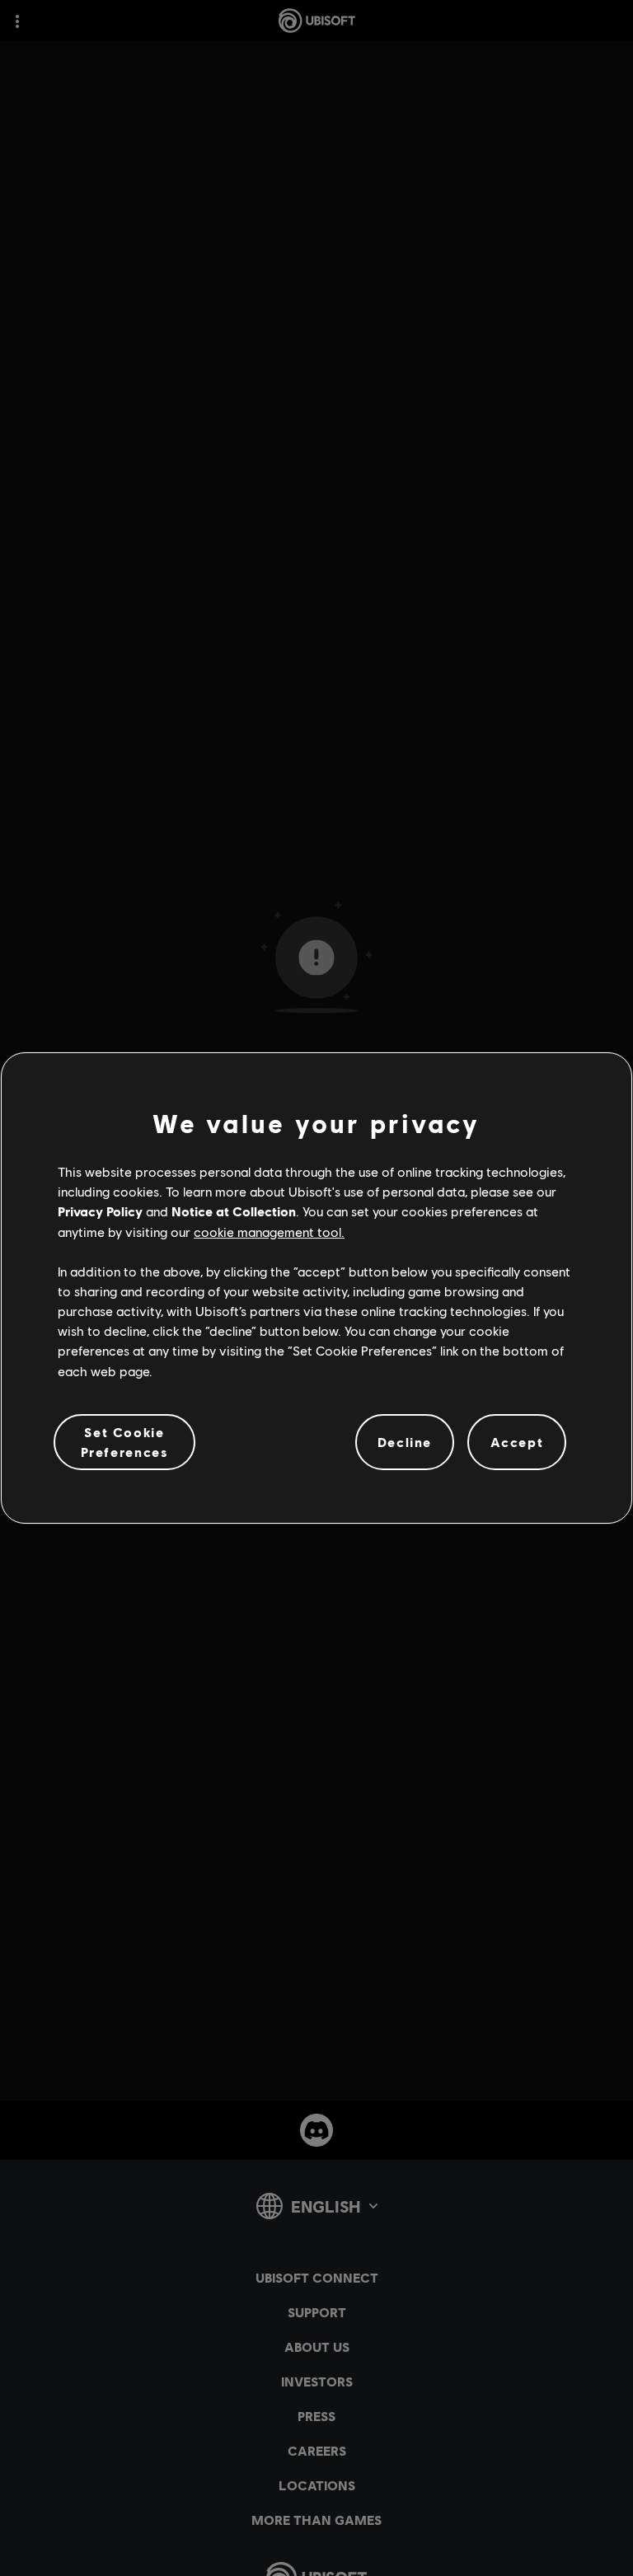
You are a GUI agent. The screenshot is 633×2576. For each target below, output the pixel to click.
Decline (405, 1442)
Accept (517, 1442)
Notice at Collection (234, 1211)
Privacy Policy (100, 1211)
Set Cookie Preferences (125, 1442)
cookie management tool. (269, 1232)
